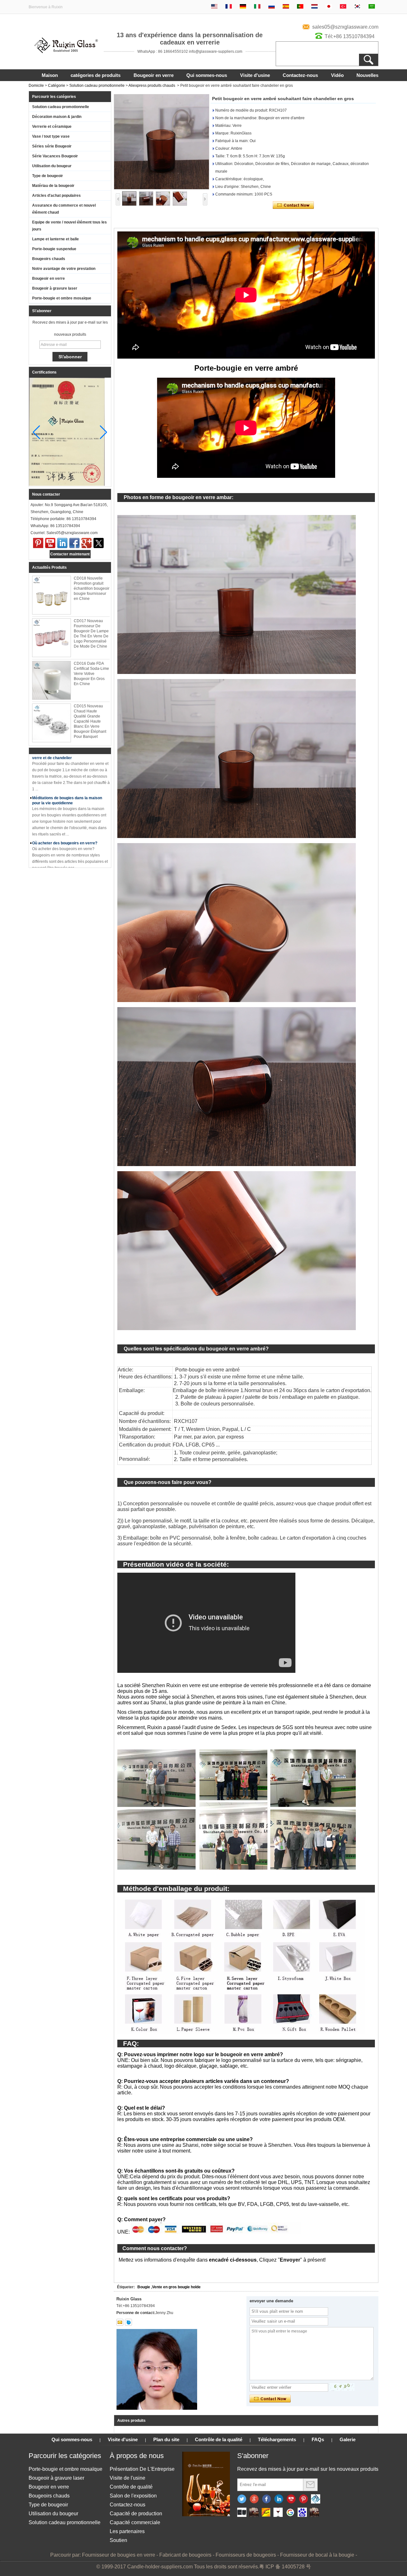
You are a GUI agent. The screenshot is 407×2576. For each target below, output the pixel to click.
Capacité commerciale (135, 2522)
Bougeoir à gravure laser (55, 288)
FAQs (318, 2439)
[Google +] (86, 543)
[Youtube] (291, 2499)
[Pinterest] (38, 543)
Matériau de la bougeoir (53, 186)
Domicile (36, 86)
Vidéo (337, 75)
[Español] (286, 7)
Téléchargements (277, 2439)
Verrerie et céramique (52, 127)
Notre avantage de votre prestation (64, 269)
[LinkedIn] (62, 543)
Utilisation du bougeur (52, 166)
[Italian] (257, 7)
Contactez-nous (300, 75)
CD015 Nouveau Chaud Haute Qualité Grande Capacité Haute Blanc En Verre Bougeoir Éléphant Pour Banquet (90, 721)
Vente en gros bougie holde (176, 2287)
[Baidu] (302, 2513)
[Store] (266, 2513)
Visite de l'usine (128, 2478)
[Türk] (343, 7)
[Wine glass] (278, 2513)
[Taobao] (314, 2513)
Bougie (144, 2287)
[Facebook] (74, 543)
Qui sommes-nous (207, 75)
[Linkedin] (279, 2499)
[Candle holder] (242, 2513)
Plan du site (166, 2439)
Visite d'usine (255, 75)
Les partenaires (127, 2531)
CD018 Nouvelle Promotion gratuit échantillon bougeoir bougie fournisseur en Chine (92, 588)
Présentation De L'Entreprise (142, 2469)
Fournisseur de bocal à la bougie (317, 2555)
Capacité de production (136, 2514)
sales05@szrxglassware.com (345, 27)
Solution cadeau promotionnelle (97, 86)
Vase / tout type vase (51, 136)
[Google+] (254, 2499)
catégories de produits (96, 75)
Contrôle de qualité (131, 2487)
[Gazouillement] (242, 2499)
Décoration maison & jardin (57, 117)
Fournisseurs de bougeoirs (246, 2555)
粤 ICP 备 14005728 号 (285, 2567)
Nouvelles (367, 75)
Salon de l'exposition (133, 2496)
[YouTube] (50, 543)
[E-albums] (206, 2515)
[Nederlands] (314, 7)
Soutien (118, 2540)
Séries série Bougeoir (52, 146)
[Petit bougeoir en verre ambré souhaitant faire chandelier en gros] (162, 142)
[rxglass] (128, 2322)
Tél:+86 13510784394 (350, 36)
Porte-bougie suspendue (54, 249)
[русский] (272, 7)
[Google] (290, 2513)
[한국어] (357, 7)
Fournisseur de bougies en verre (119, 2555)
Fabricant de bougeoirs (185, 2555)
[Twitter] (99, 543)
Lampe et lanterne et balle (55, 239)
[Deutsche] (243, 7)
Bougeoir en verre (154, 75)
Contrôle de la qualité (219, 2439)
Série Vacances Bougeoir (55, 156)
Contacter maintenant (70, 554)
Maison (50, 75)
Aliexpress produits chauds (152, 86)
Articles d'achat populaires (56, 196)
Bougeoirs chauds (49, 259)
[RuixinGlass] (316, 2499)
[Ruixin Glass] (66, 52)
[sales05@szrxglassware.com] (120, 2322)
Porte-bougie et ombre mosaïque (62, 298)
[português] (300, 7)
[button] (103, 432)
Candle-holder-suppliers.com (160, 2567)
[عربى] (372, 7)
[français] (229, 7)
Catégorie (57, 86)
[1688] (254, 2513)
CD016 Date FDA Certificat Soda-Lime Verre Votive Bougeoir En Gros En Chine (91, 674)
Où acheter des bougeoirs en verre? (65, 817)
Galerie (348, 2439)
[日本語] (329, 7)
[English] (214, 7)
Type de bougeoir (48, 176)
